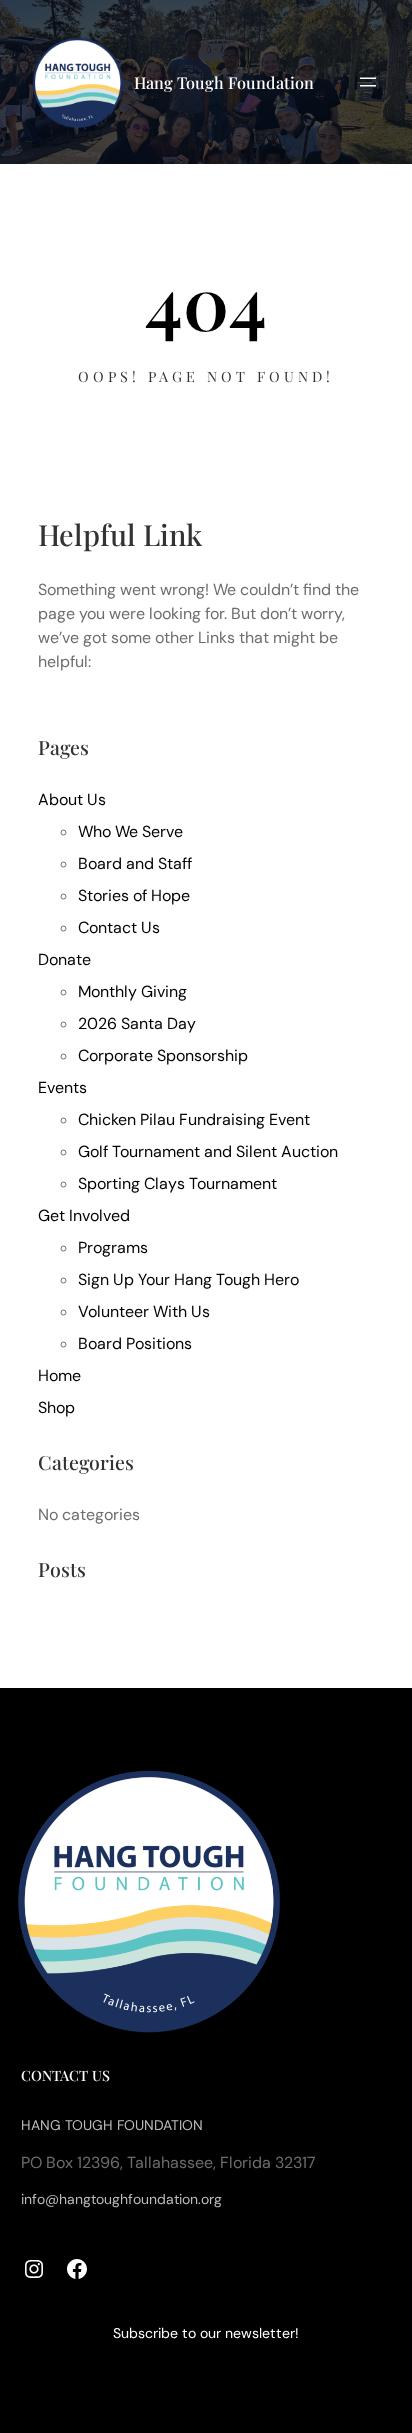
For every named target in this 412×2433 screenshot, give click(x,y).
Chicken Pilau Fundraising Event (194, 1119)
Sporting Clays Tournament (177, 1183)
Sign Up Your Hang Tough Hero (188, 1279)
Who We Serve (130, 831)
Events (62, 1087)
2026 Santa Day (137, 1023)
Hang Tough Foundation (224, 82)
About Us (72, 799)
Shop (56, 1407)
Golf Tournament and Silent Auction (208, 1151)
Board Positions (135, 1343)
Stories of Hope (134, 895)
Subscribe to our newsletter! (206, 2333)
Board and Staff (135, 863)
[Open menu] (368, 82)
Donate (64, 959)
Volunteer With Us (144, 1311)
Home (59, 1375)
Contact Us (119, 927)
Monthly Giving (132, 991)
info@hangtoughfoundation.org (121, 2199)
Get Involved (84, 1215)
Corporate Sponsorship (163, 1055)
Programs (113, 1247)
